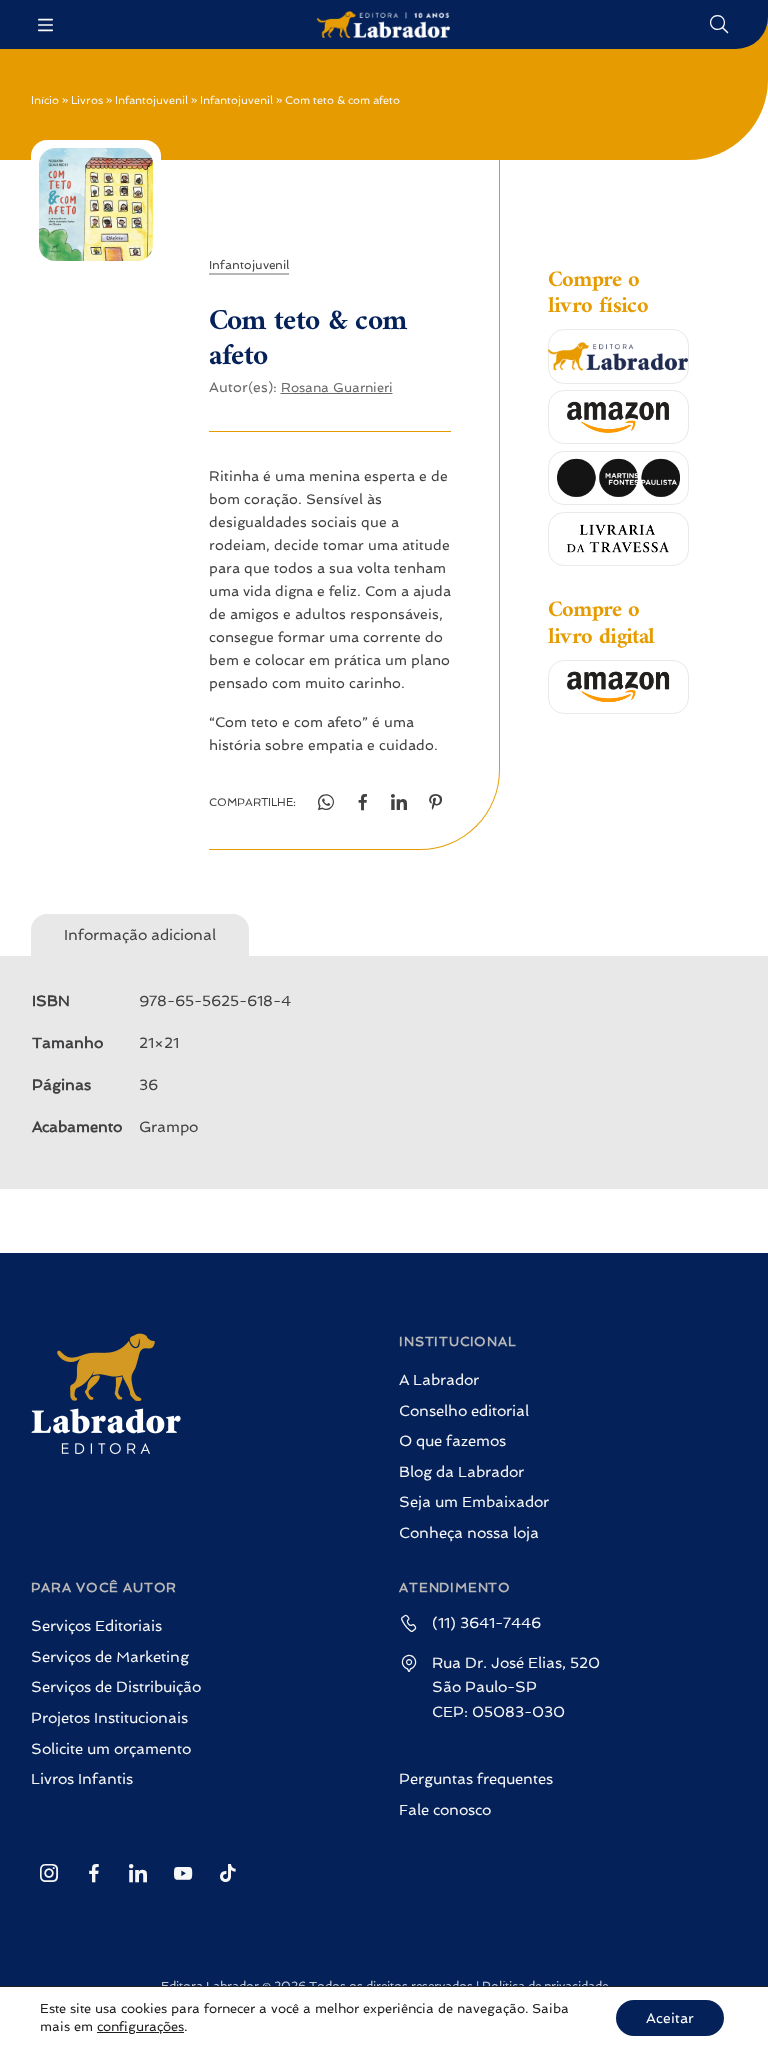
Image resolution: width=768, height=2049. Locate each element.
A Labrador (439, 1380)
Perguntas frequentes (476, 1779)
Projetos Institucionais (109, 1718)
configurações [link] (140, 2026)
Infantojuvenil (151, 100)
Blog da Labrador (461, 1472)
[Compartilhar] (399, 802)
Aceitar (670, 2018)
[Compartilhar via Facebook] (362, 802)
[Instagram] (48, 1872)
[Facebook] (93, 1872)
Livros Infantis (82, 1779)
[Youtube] (183, 1872)
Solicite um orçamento (111, 1749)
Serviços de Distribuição (116, 1687)
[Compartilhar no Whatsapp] (326, 802)
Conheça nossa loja (469, 1533)
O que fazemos (452, 1441)
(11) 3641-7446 (486, 1623)
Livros (87, 100)
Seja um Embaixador (474, 1502)
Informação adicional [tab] (140, 935)
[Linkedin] (138, 1872)
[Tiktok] (227, 1872)
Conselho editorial (464, 1411)
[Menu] (47, 24)
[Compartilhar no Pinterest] (436, 802)
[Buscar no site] (720, 24)
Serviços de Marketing (110, 1657)
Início (45, 100)
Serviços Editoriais (96, 1626)
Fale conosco (445, 1810)
